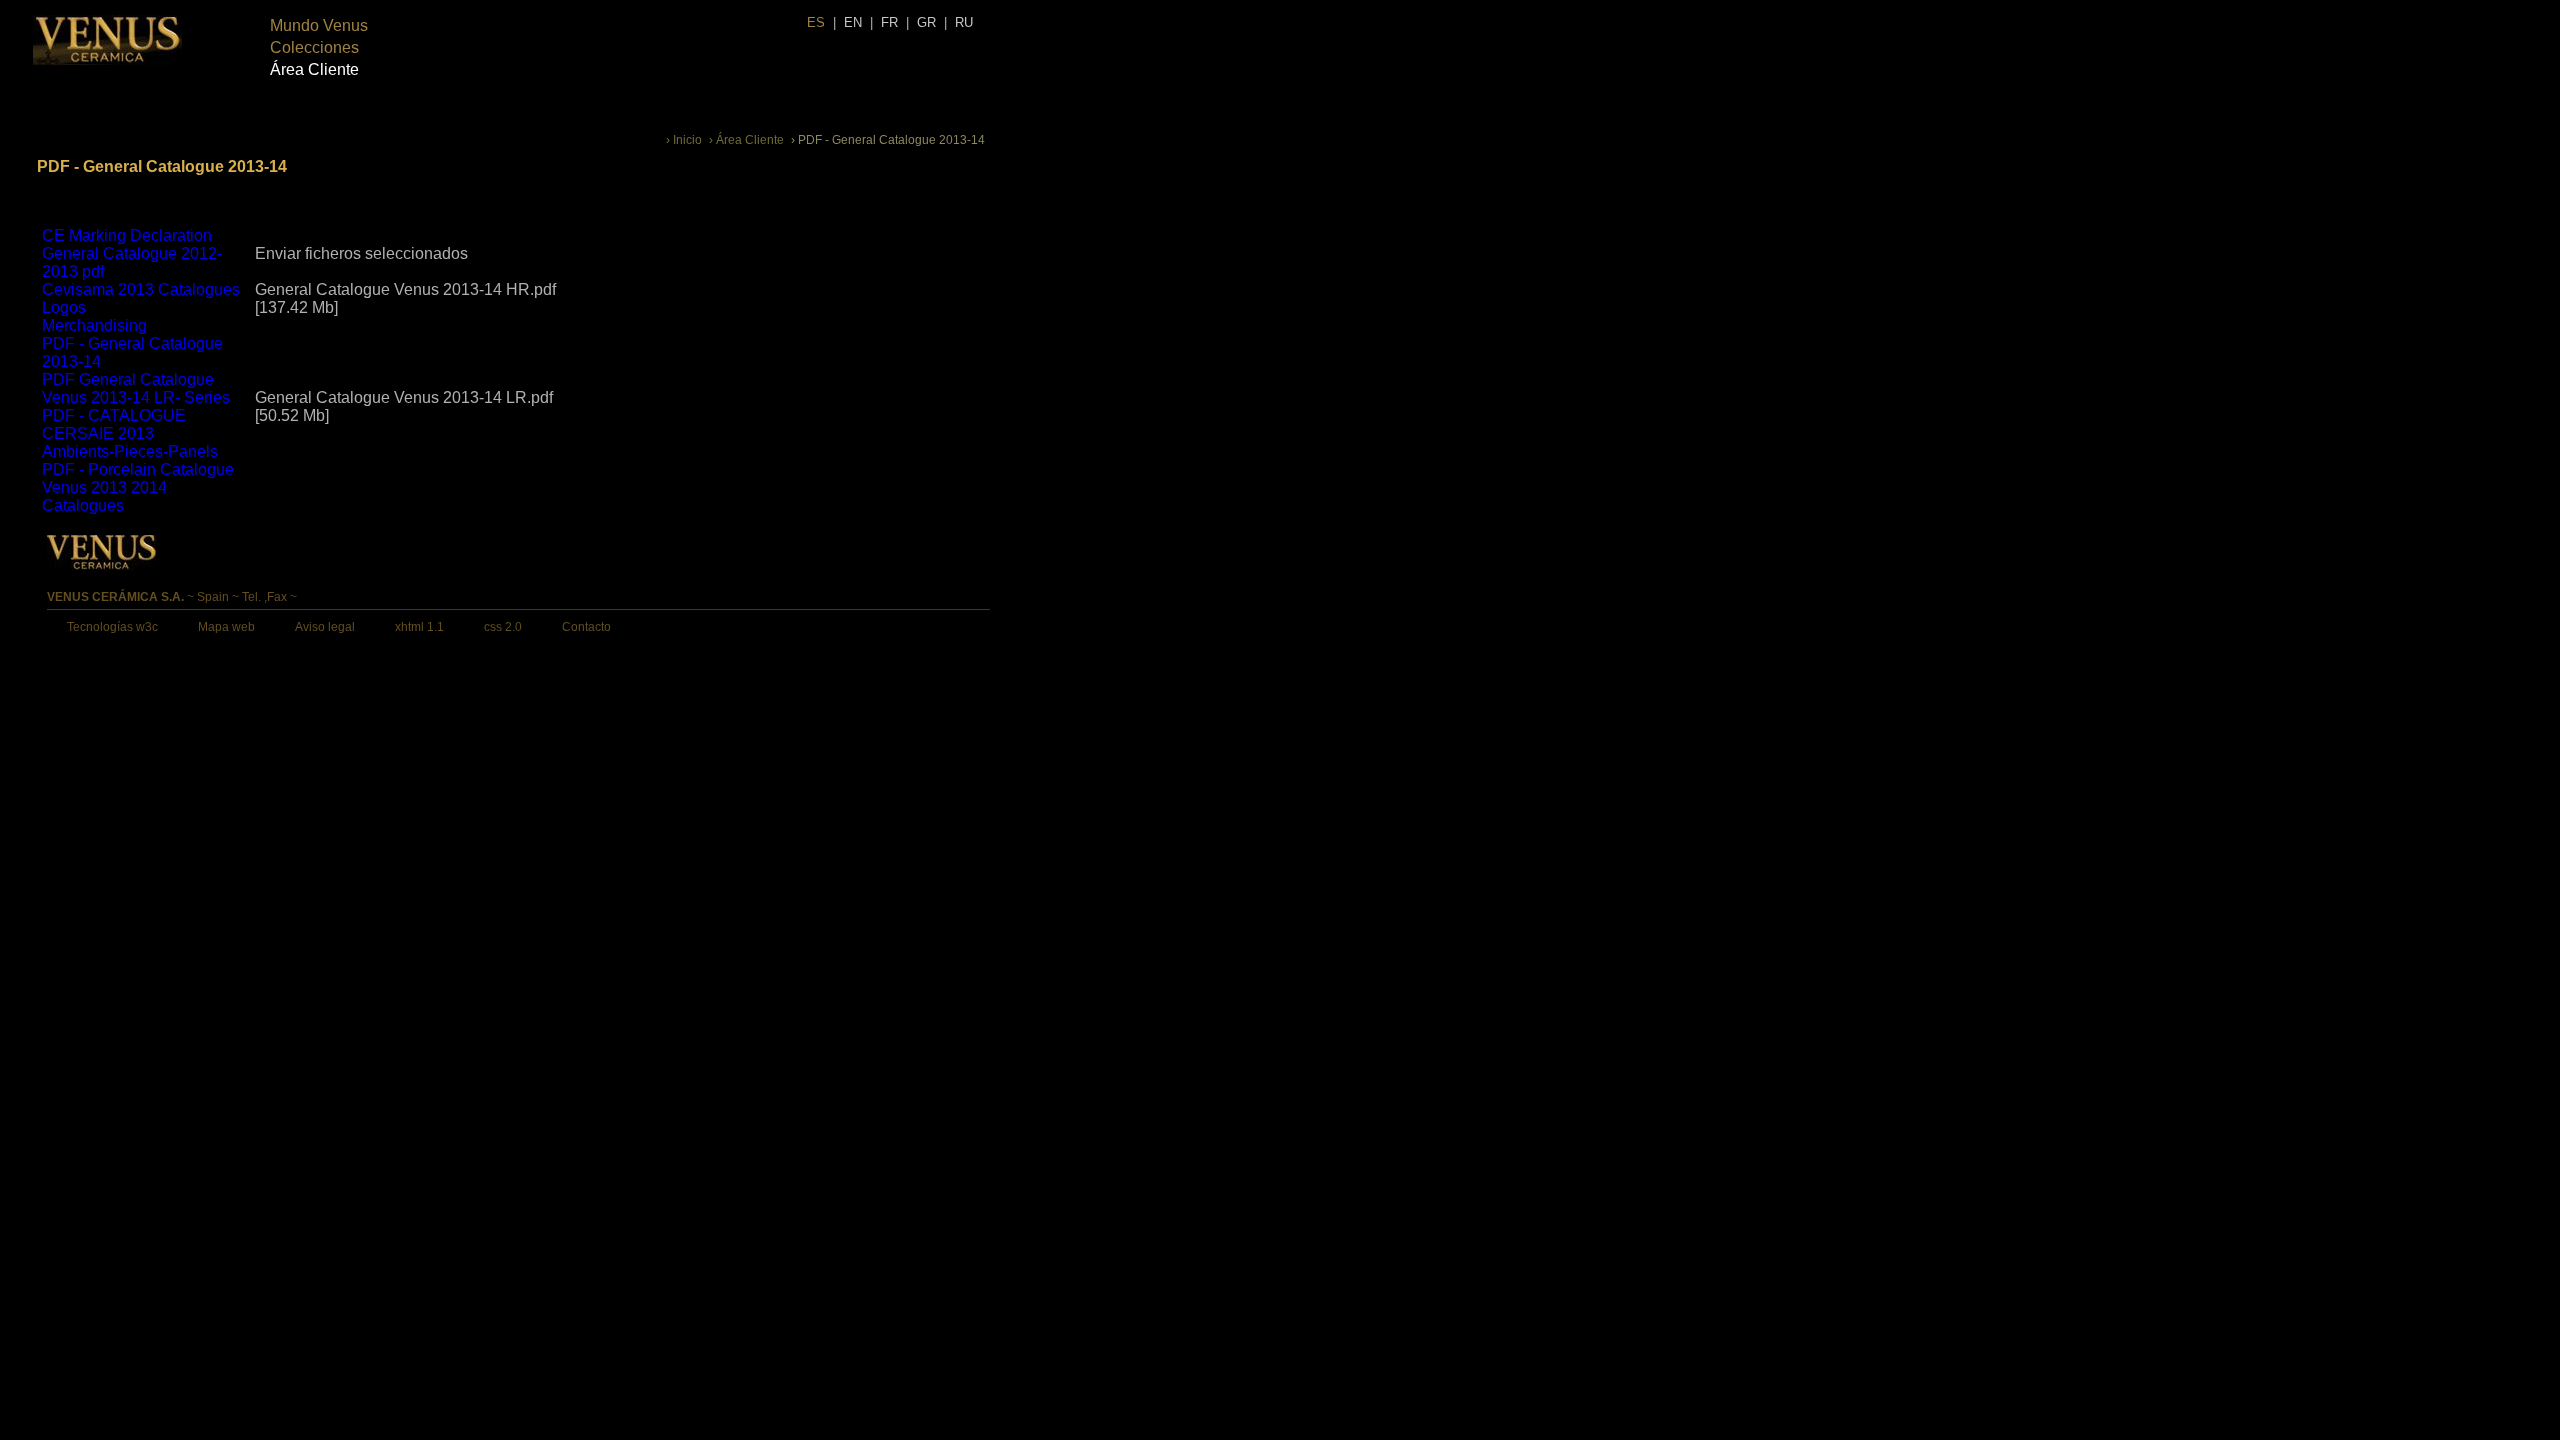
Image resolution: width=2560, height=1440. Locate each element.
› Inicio (684, 140)
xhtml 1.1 (419, 627)
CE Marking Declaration (127, 235)
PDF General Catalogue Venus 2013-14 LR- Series (136, 388)
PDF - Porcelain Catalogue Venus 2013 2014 (138, 478)
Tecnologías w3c (112, 627)
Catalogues (83, 505)
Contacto (586, 627)
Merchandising (94, 325)
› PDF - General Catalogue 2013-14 (888, 140)
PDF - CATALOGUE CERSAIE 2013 (114, 424)
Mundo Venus (319, 25)
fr (889, 22)
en (853, 22)
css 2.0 (503, 627)
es (816, 22)
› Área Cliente (746, 140)
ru (964, 22)
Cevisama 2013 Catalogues (141, 289)
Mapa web (226, 627)
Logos (64, 307)
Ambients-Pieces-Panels (130, 451)
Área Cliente (314, 69)
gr (926, 22)
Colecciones (314, 47)
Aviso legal (325, 627)
